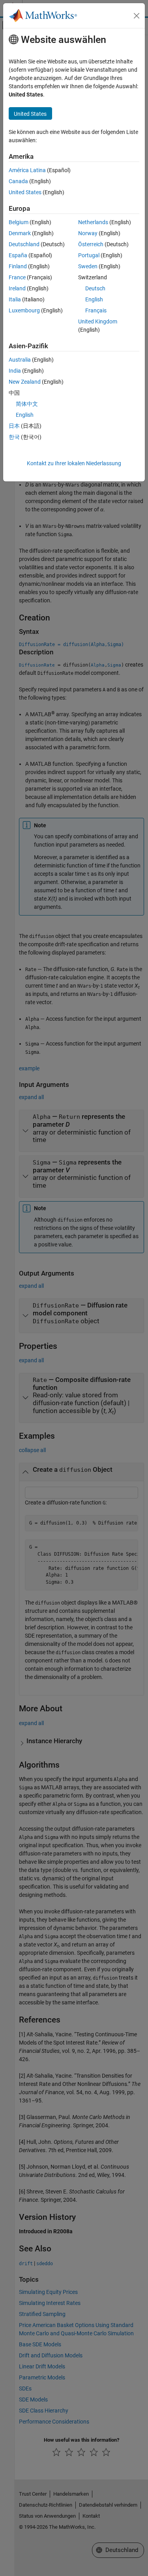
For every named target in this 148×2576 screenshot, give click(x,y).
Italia (15, 299)
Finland (18, 266)
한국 (14, 437)
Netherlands (93, 222)
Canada (18, 181)
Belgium (19, 222)
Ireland (17, 288)
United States (25, 192)
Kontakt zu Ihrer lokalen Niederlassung (74, 463)
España (18, 255)
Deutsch (95, 288)
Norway (88, 233)
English (94, 299)
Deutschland (24, 244)
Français (96, 310)
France (17, 277)
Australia (20, 360)
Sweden (88, 266)
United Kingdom (98, 321)
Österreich (91, 244)
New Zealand (25, 382)
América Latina (27, 170)
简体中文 (27, 404)
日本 (14, 426)
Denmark (20, 233)
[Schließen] (137, 16)
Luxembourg (24, 310)
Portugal (89, 255)
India (15, 371)
